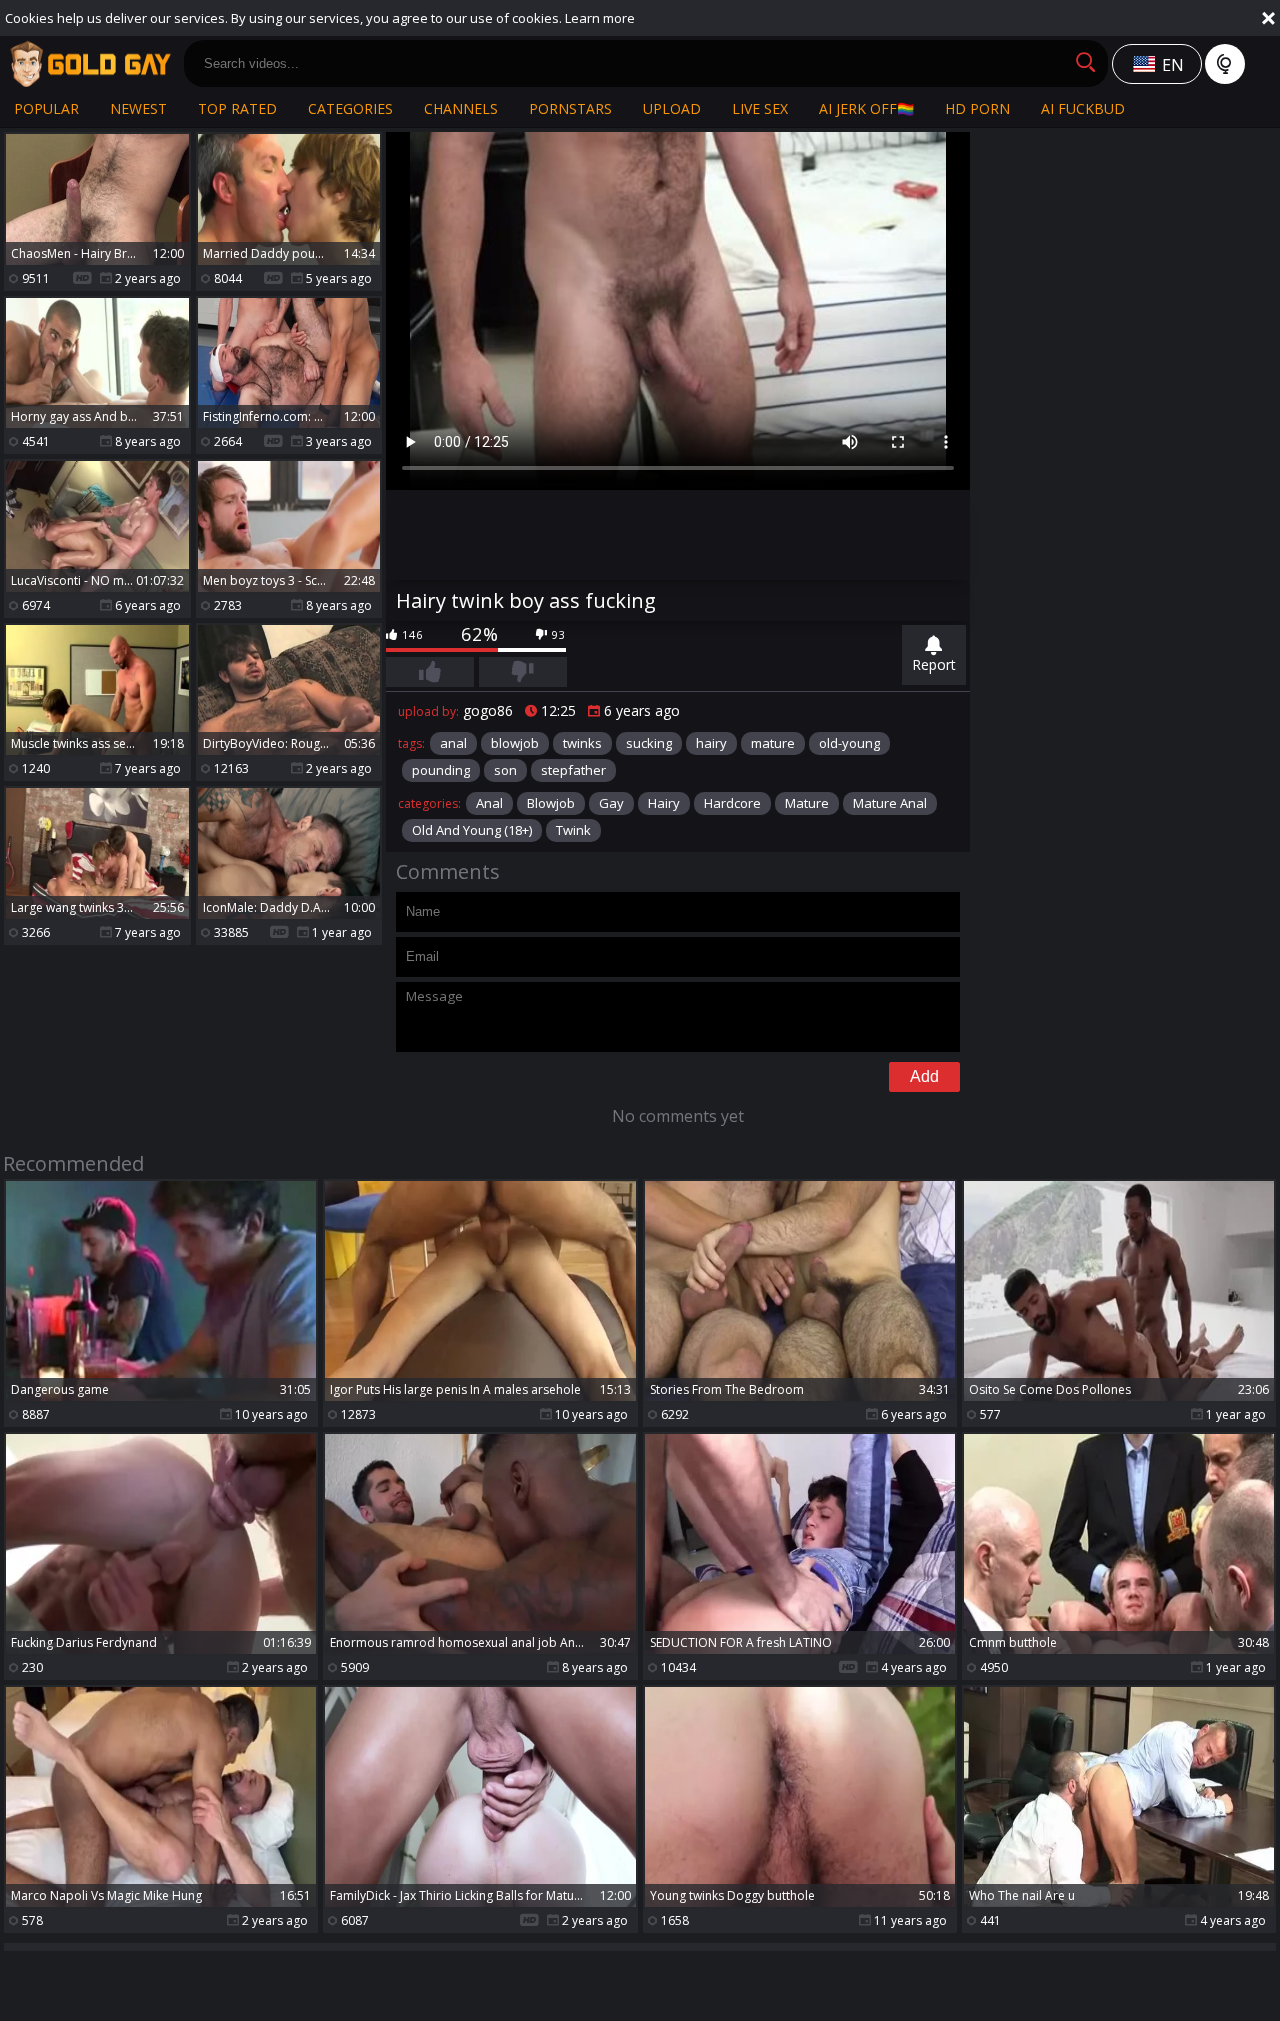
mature (773, 743)
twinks (582, 743)
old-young (849, 743)
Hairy (664, 803)
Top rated (237, 108)
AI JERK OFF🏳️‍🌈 (866, 108)
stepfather (573, 770)
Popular (46, 108)
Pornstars (570, 108)
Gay (611, 803)
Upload (672, 108)
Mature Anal (890, 803)
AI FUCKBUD (1083, 108)
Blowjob (551, 803)
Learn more (600, 18)
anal (453, 743)
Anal (489, 803)
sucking (649, 743)
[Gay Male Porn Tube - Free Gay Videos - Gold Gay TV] (90, 64)
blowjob (515, 743)
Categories (350, 108)
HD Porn (977, 108)
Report (934, 664)
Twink (573, 830)
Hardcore (732, 803)
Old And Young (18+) (472, 830)
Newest (138, 108)
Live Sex (760, 108)
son (505, 770)
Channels (461, 108)
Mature (807, 803)
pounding (441, 770)
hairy (711, 743)
